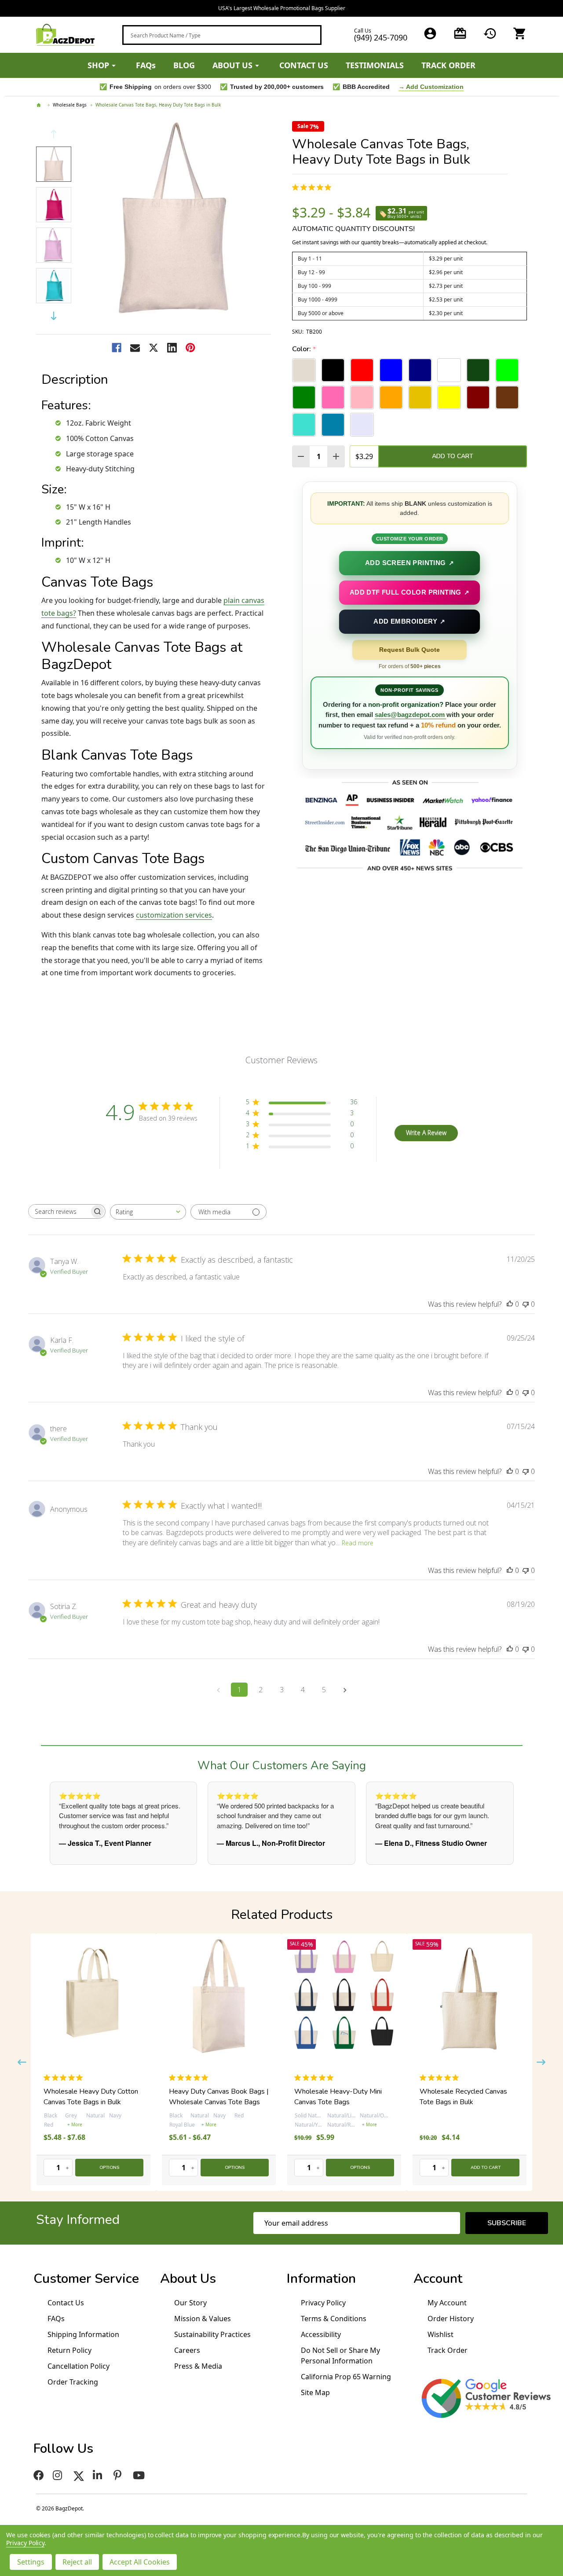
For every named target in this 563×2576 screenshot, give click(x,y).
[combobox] (222, 35)
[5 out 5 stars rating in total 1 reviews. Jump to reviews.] (77, 2078)
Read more (358, 1543)
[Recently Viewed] (490, 33)
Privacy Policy (323, 2303)
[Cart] (520, 33)
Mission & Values (203, 2319)
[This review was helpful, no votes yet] (510, 1304)
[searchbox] (59, 1211)
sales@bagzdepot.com (411, 715)
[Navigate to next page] (345, 1690)
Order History (451, 2319)
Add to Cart (453, 456)
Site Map (315, 2392)
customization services (174, 915)
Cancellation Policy (79, 2366)
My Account (447, 2303)
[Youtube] (140, 2475)
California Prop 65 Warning (346, 2377)
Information (321, 2279)
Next (54, 316)
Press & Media (198, 2366)
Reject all (77, 2562)
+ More (95, 2124)
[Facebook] (117, 348)
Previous (54, 134)
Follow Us (63, 2449)
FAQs (146, 65)
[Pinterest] (190, 348)
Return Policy (69, 2350)
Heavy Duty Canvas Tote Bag (477, 2091)
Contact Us (66, 2303)
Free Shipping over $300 (282, 8)
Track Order (448, 2350)
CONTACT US (304, 65)
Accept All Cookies (140, 2562)
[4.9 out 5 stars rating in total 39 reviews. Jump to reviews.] (313, 187)
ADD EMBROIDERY (409, 621)
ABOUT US (232, 65)
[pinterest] (119, 2475)
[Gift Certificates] (460, 33)
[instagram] (59, 2475)
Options (121, 2168)
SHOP (98, 65)
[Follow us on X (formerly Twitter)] (79, 2475)
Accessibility (321, 2334)
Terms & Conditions (334, 2319)
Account (438, 2279)
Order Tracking (73, 2382)
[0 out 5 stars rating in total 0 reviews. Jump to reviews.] (203, 2078)
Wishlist (441, 2334)
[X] (154, 348)
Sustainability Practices (212, 2334)
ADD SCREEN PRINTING (410, 563)
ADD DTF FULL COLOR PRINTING (409, 592)
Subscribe (507, 2223)
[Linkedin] (172, 348)
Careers (187, 2350)
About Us (188, 2279)
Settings (31, 2562)
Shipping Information (83, 2334)
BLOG (184, 65)
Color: (304, 349)
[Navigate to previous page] (218, 1690)
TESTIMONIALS (375, 65)
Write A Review (426, 1133)
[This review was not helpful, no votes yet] (526, 1304)
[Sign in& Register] (430, 33)
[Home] (40, 105)
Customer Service (86, 2279)
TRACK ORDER (448, 65)
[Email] (135, 348)
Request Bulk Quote (409, 650)
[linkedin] (99, 2475)
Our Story (190, 2303)
